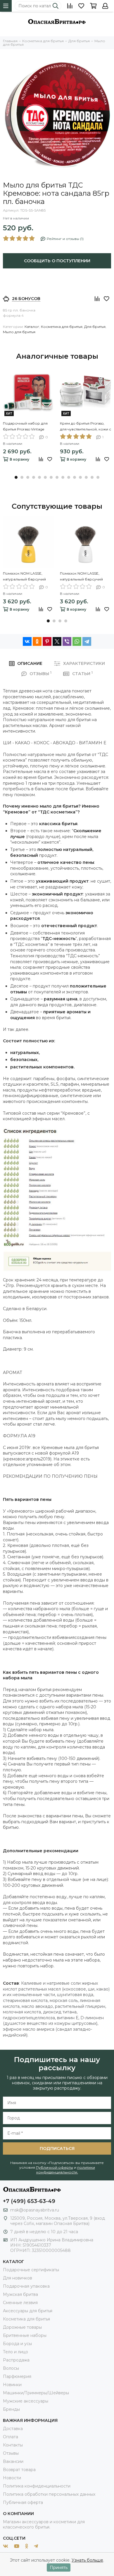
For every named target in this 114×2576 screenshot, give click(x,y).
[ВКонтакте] (27, 641)
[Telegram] (87, 641)
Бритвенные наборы (25, 2335)
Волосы (11, 2368)
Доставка (13, 2429)
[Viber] (67, 641)
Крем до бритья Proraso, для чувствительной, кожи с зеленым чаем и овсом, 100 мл (85, 427)
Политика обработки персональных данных (49, 2494)
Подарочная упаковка (26, 2286)
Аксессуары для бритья (28, 2311)
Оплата (11, 2437)
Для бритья (95, 327)
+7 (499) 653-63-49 (29, 2201)
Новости (12, 2478)
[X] (57, 641)
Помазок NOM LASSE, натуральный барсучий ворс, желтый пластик (24, 577)
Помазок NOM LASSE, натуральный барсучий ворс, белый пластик (81, 577)
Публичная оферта (23, 2502)
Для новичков (18, 2278)
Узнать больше (87, 2560)
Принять (59, 2568)
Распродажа (16, 2360)
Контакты (13, 2445)
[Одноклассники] (37, 641)
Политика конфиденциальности (37, 2486)
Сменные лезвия (20, 2303)
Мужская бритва (20, 2294)
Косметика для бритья (62, 327)
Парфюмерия (17, 2376)
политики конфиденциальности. (66, 2170)
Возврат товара (19, 2470)
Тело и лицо (15, 2352)
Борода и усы (17, 2344)
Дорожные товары (22, 2327)
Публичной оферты (55, 2167)
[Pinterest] (47, 641)
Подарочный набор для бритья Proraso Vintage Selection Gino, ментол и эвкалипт (25, 427)
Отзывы (11, 2453)
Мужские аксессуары (26, 2401)
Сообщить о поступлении (57, 261)
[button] (16, 477)
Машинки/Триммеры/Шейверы (36, 2393)
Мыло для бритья (19, 332)
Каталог (32, 327)
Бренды (11, 2409)
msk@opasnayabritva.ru (35, 2210)
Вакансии (13, 2461)
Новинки (12, 2385)
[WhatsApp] (77, 641)
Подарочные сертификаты (31, 2270)
